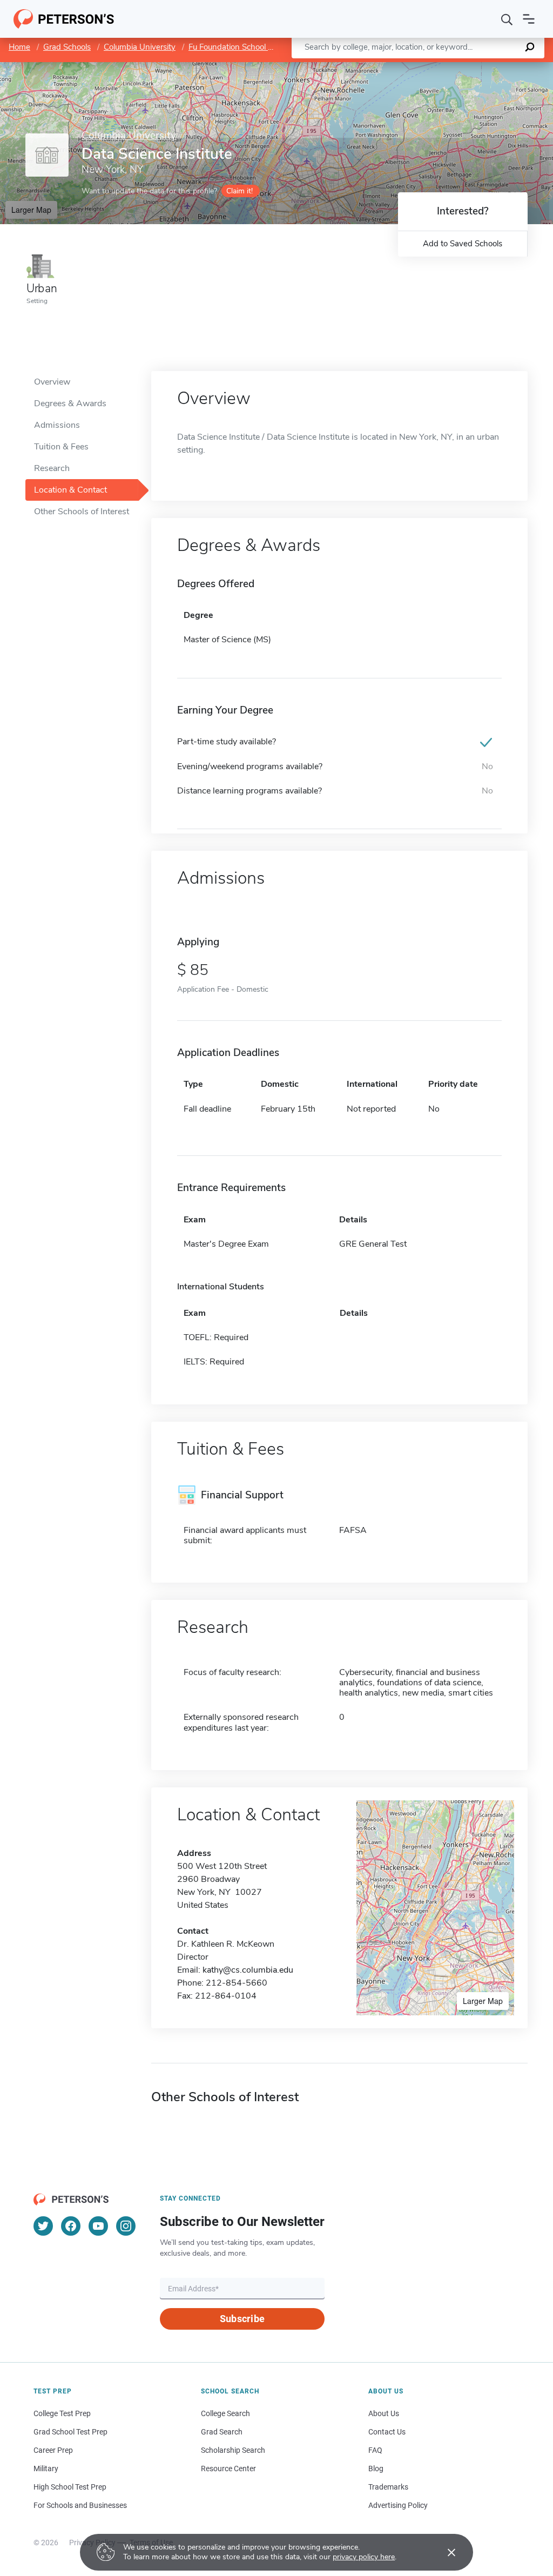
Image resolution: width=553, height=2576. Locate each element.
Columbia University (140, 47)
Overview (52, 382)
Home (19, 47)
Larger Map (31, 210)
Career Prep (53, 2450)
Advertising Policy (398, 2505)
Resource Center (228, 2469)
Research (52, 468)
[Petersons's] (64, 19)
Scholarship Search (233, 2450)
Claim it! (240, 191)
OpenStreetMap (480, 67)
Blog (376, 2469)
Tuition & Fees (61, 447)
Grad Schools (67, 47)
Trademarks (388, 2487)
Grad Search (222, 2432)
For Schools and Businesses (80, 2505)
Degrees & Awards (70, 403)
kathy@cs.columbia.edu (248, 1970)
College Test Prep (62, 2413)
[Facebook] (71, 2226)
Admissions (57, 425)
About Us (384, 2413)
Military (46, 2469)
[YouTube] (98, 2226)
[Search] (507, 19)
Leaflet (426, 67)
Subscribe (242, 2319)
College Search (225, 2413)
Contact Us (387, 2432)
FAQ (375, 2450)
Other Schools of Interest (82, 512)
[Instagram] (126, 2226)
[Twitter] (43, 2226)
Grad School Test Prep (70, 2432)
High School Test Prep (70, 2487)
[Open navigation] (529, 19)
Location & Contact (70, 490)
